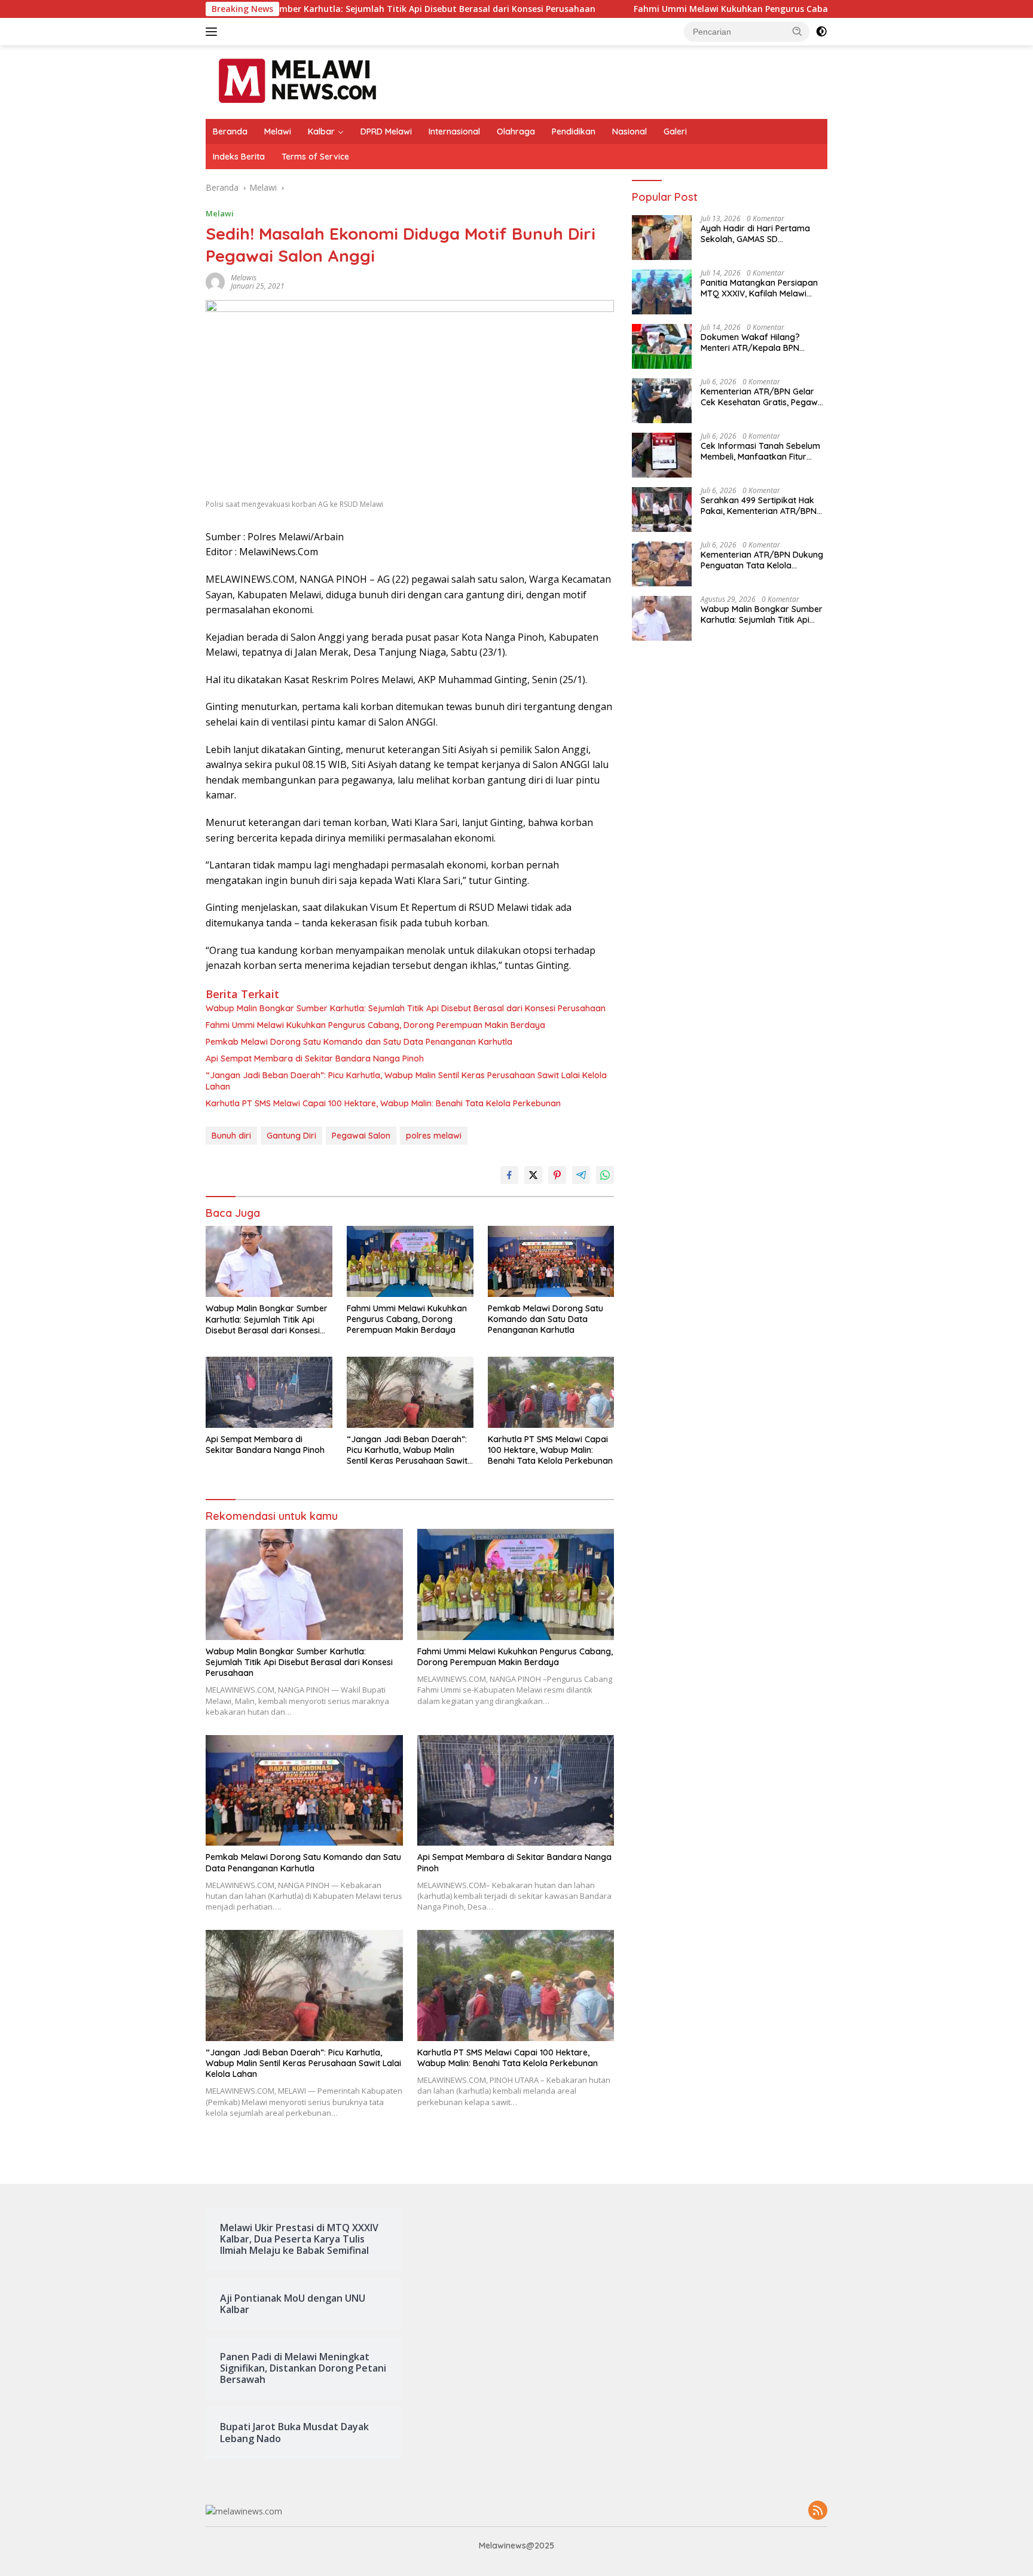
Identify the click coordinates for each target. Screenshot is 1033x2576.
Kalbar (321, 131)
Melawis (244, 278)
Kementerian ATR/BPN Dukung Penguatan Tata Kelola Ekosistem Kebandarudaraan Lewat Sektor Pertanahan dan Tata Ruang (762, 561)
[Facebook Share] (509, 1175)
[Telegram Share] (581, 1175)
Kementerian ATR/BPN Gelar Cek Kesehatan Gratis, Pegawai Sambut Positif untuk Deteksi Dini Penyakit (763, 397)
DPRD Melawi (386, 131)
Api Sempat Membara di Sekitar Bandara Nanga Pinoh (315, 1058)
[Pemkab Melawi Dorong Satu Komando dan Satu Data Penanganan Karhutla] (551, 1261)
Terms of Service (315, 157)
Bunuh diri (231, 1136)
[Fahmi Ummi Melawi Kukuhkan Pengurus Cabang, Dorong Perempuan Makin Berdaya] (410, 1261)
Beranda (230, 131)
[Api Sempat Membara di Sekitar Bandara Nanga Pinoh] (269, 1392)
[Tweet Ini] (533, 1175)
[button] (797, 31)
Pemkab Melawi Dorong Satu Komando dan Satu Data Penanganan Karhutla (359, 1042)
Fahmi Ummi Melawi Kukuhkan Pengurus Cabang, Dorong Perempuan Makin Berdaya (707, 9)
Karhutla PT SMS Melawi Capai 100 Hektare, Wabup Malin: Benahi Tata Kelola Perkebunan (383, 1103)
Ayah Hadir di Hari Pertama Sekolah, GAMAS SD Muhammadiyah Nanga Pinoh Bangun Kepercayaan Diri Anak (763, 234)
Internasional (454, 131)
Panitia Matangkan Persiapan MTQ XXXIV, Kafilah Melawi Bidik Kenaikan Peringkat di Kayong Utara (759, 289)
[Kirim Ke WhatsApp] (605, 1175)
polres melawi (434, 1136)
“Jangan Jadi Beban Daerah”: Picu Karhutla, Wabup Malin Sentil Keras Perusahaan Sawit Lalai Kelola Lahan (406, 1081)
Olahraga (516, 131)
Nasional (629, 131)
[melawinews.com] (297, 81)
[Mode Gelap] (821, 32)
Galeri (675, 131)
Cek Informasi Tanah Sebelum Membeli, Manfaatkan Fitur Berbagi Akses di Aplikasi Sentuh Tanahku (760, 452)
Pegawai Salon (361, 1136)
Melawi (278, 131)
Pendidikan (574, 131)
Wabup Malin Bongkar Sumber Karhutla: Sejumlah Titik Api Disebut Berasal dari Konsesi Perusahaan (279, 9)
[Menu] (214, 32)
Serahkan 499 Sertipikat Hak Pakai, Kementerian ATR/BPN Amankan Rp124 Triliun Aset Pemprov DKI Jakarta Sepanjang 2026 (759, 506)
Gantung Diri (291, 1136)
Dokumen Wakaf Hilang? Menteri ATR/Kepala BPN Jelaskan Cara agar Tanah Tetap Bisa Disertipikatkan (754, 343)
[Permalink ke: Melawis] (215, 281)
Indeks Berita (239, 157)
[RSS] (818, 2511)
